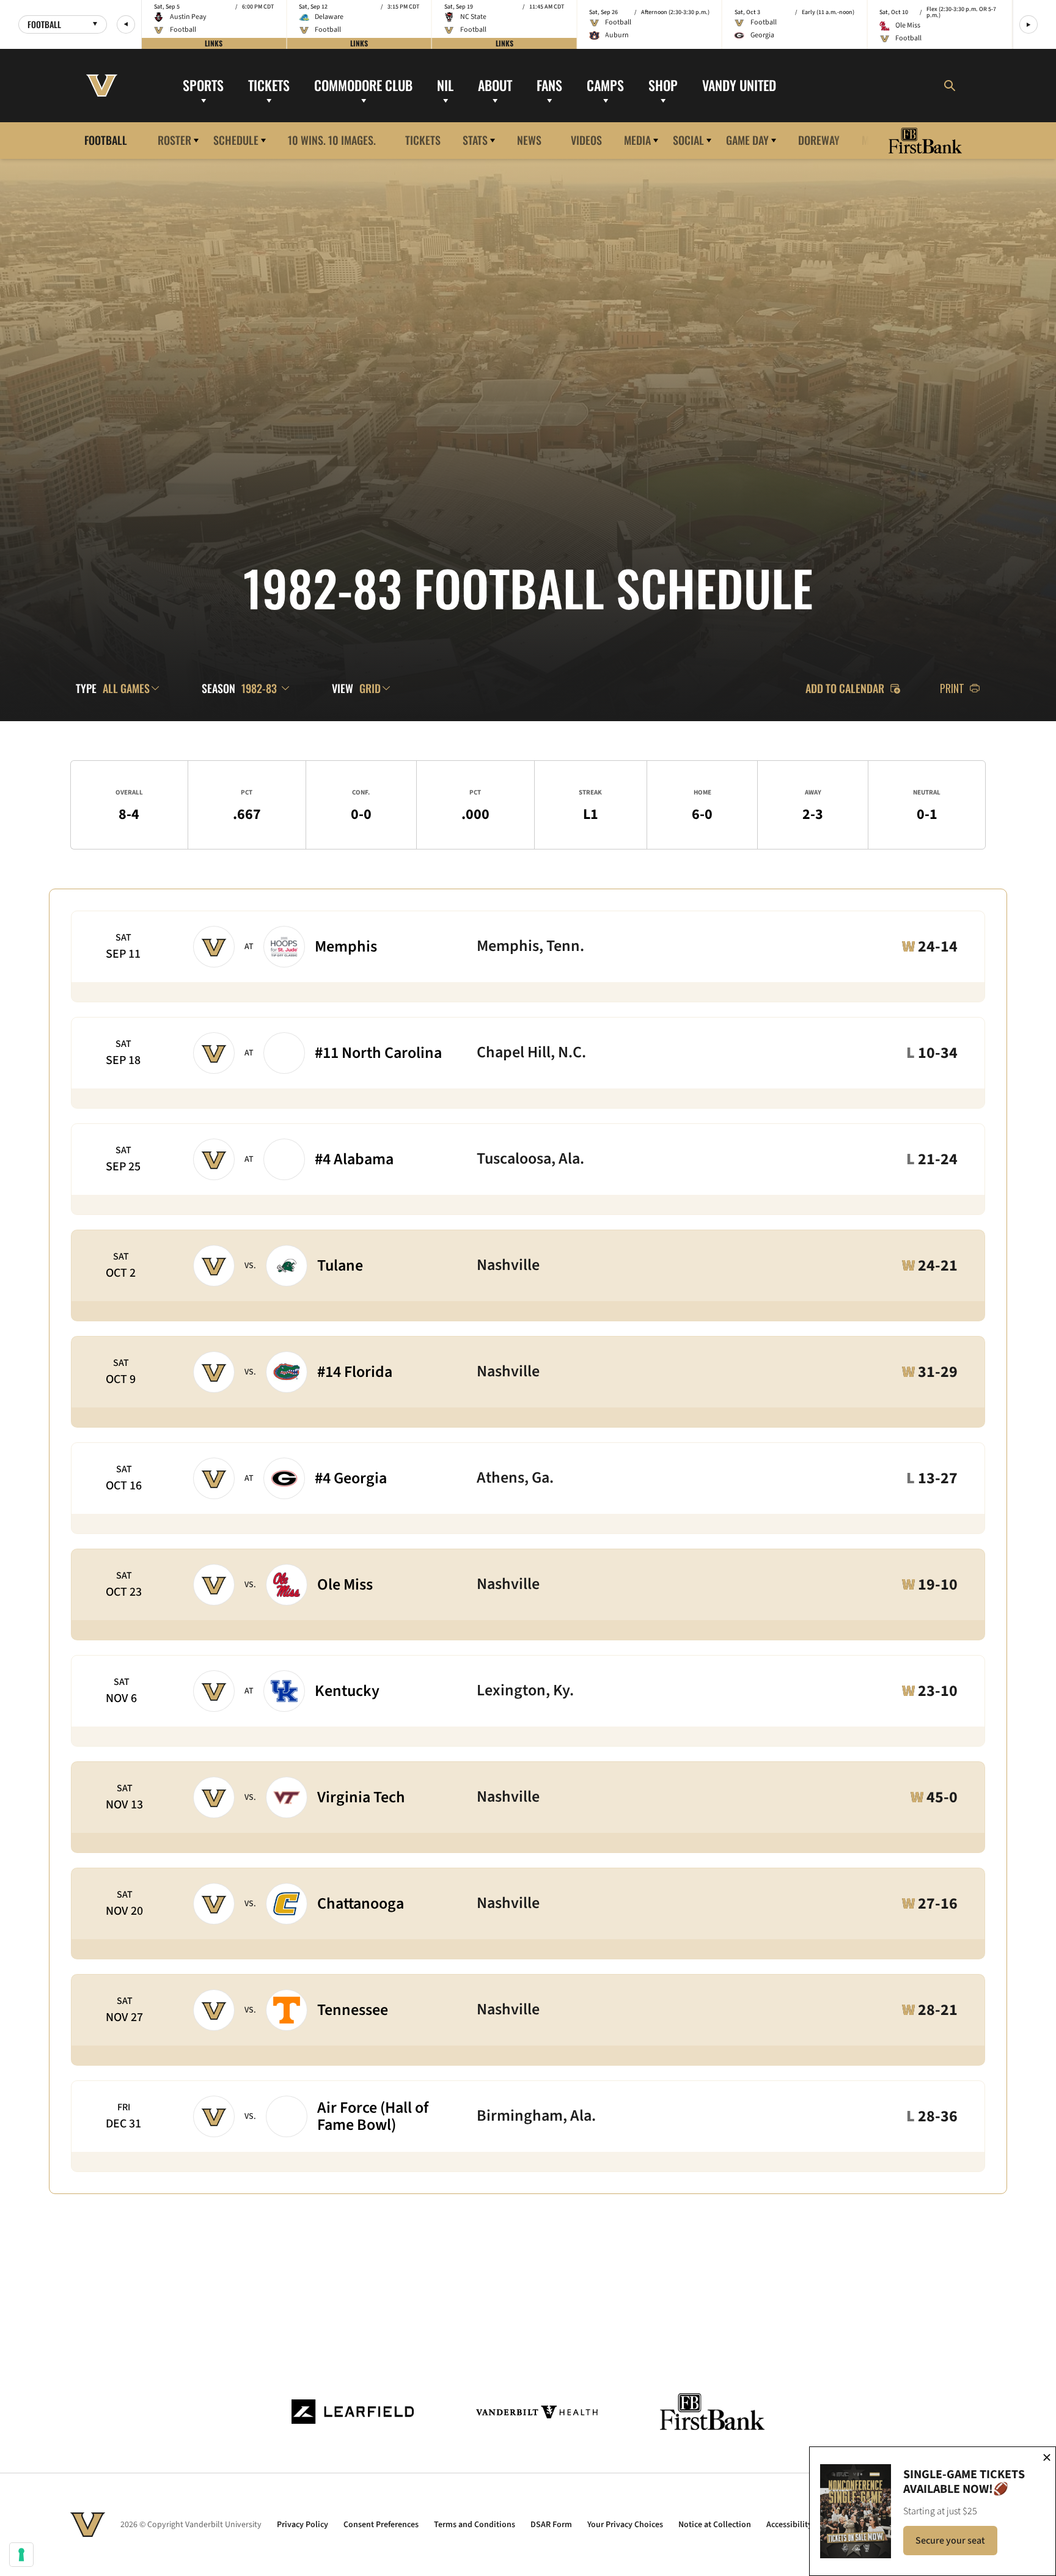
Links (214, 43)
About (495, 85)
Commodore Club (363, 85)
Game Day (747, 140)
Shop (663, 85)
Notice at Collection (715, 2525)
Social (688, 140)
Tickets (269, 85)
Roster (174, 140)
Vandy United (739, 85)
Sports (203, 85)
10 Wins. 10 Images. (332, 140)
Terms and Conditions (475, 2525)
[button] (126, 24)
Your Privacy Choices (625, 2525)
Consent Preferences (381, 2525)
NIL (445, 85)
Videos (586, 140)
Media (637, 140)
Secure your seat (956, 2544)
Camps (605, 85)
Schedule (236, 140)
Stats (475, 140)
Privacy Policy (302, 2525)
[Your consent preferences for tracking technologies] (21, 2555)
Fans (549, 85)
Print (952, 688)
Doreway (819, 140)
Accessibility (789, 2525)
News (529, 140)
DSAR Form (551, 2525)
